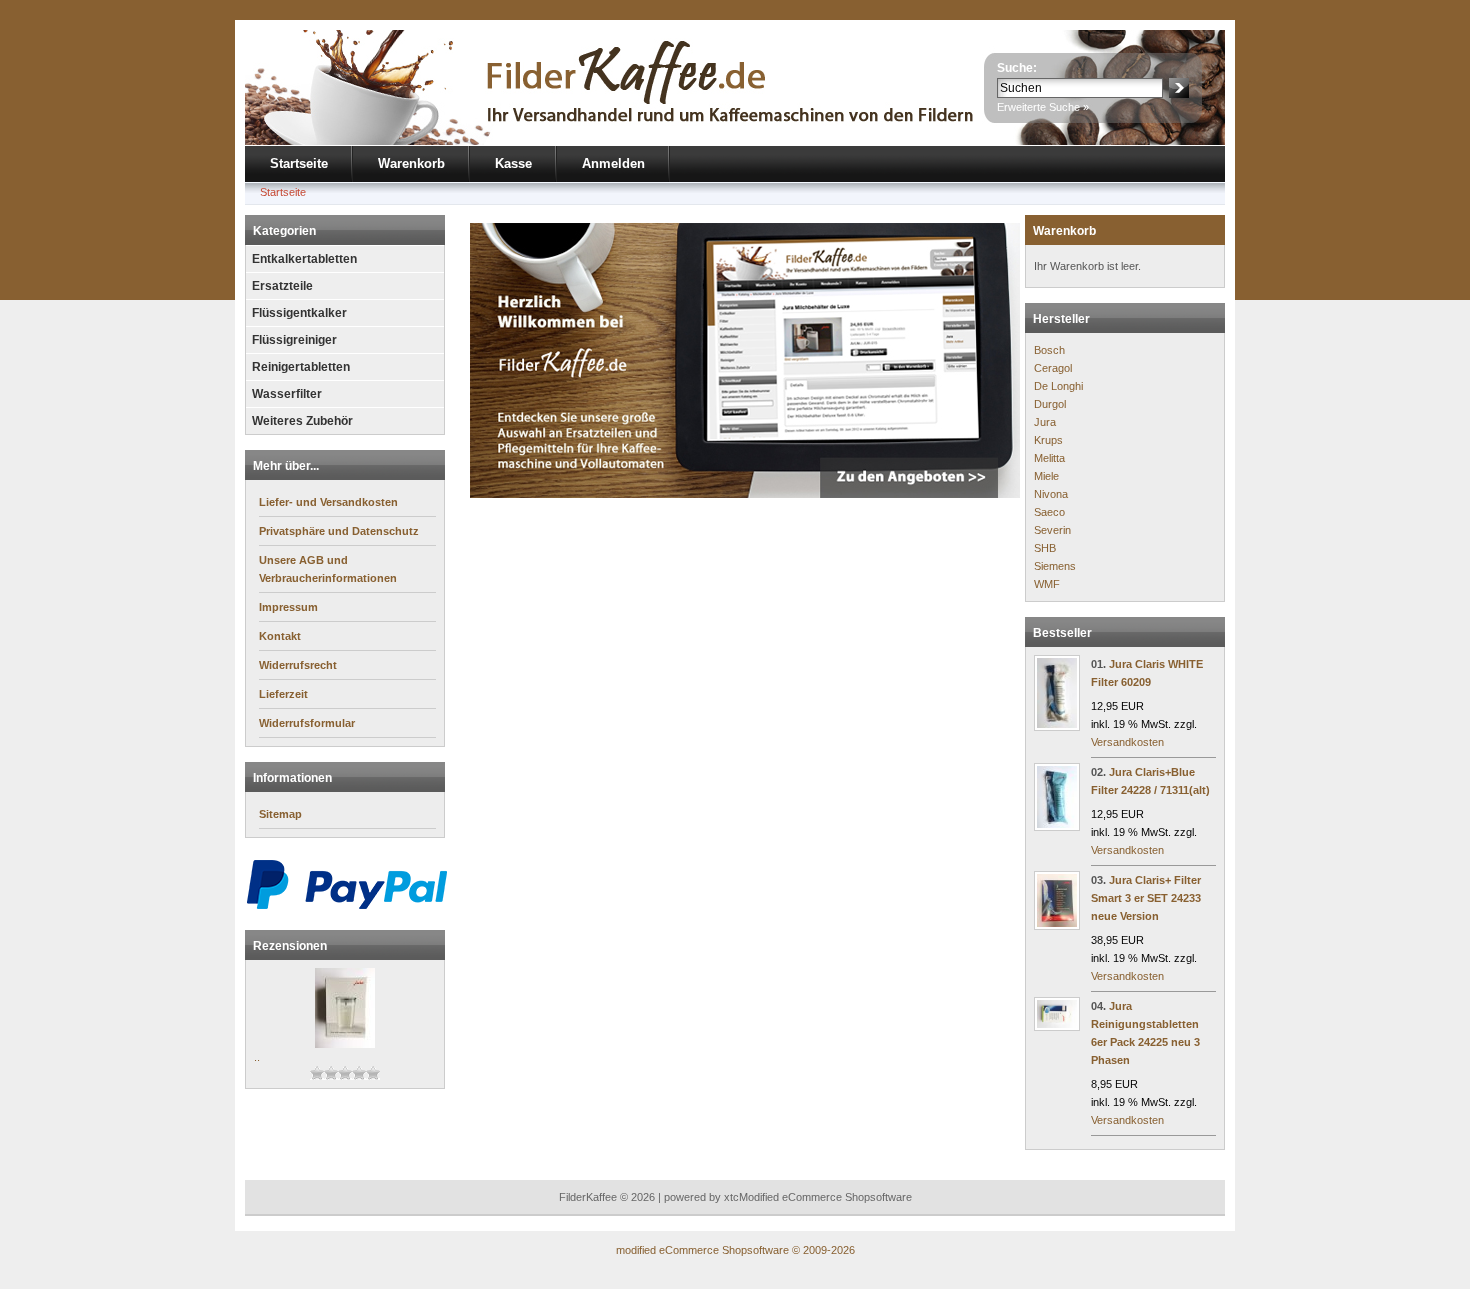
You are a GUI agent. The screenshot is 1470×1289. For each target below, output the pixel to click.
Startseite (299, 163)
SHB (1045, 548)
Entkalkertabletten (304, 259)
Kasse (513, 163)
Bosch (1049, 350)
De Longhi (1058, 386)
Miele (1046, 476)
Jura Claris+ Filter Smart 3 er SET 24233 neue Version (1146, 898)
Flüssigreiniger (294, 340)
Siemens (1055, 566)
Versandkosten (1127, 742)
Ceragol (1053, 368)
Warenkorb (411, 163)
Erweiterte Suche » (1043, 107)
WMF (1047, 584)
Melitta (1049, 458)
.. (257, 1057)
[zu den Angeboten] (745, 494)
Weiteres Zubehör (302, 421)
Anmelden (613, 163)
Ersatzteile (282, 286)
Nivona (1051, 494)
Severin (1052, 530)
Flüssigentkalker (299, 313)
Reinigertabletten (301, 367)
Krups (1048, 440)
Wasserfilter (287, 394)
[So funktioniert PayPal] (347, 906)
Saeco (1049, 512)
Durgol (1050, 404)
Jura (1045, 422)
